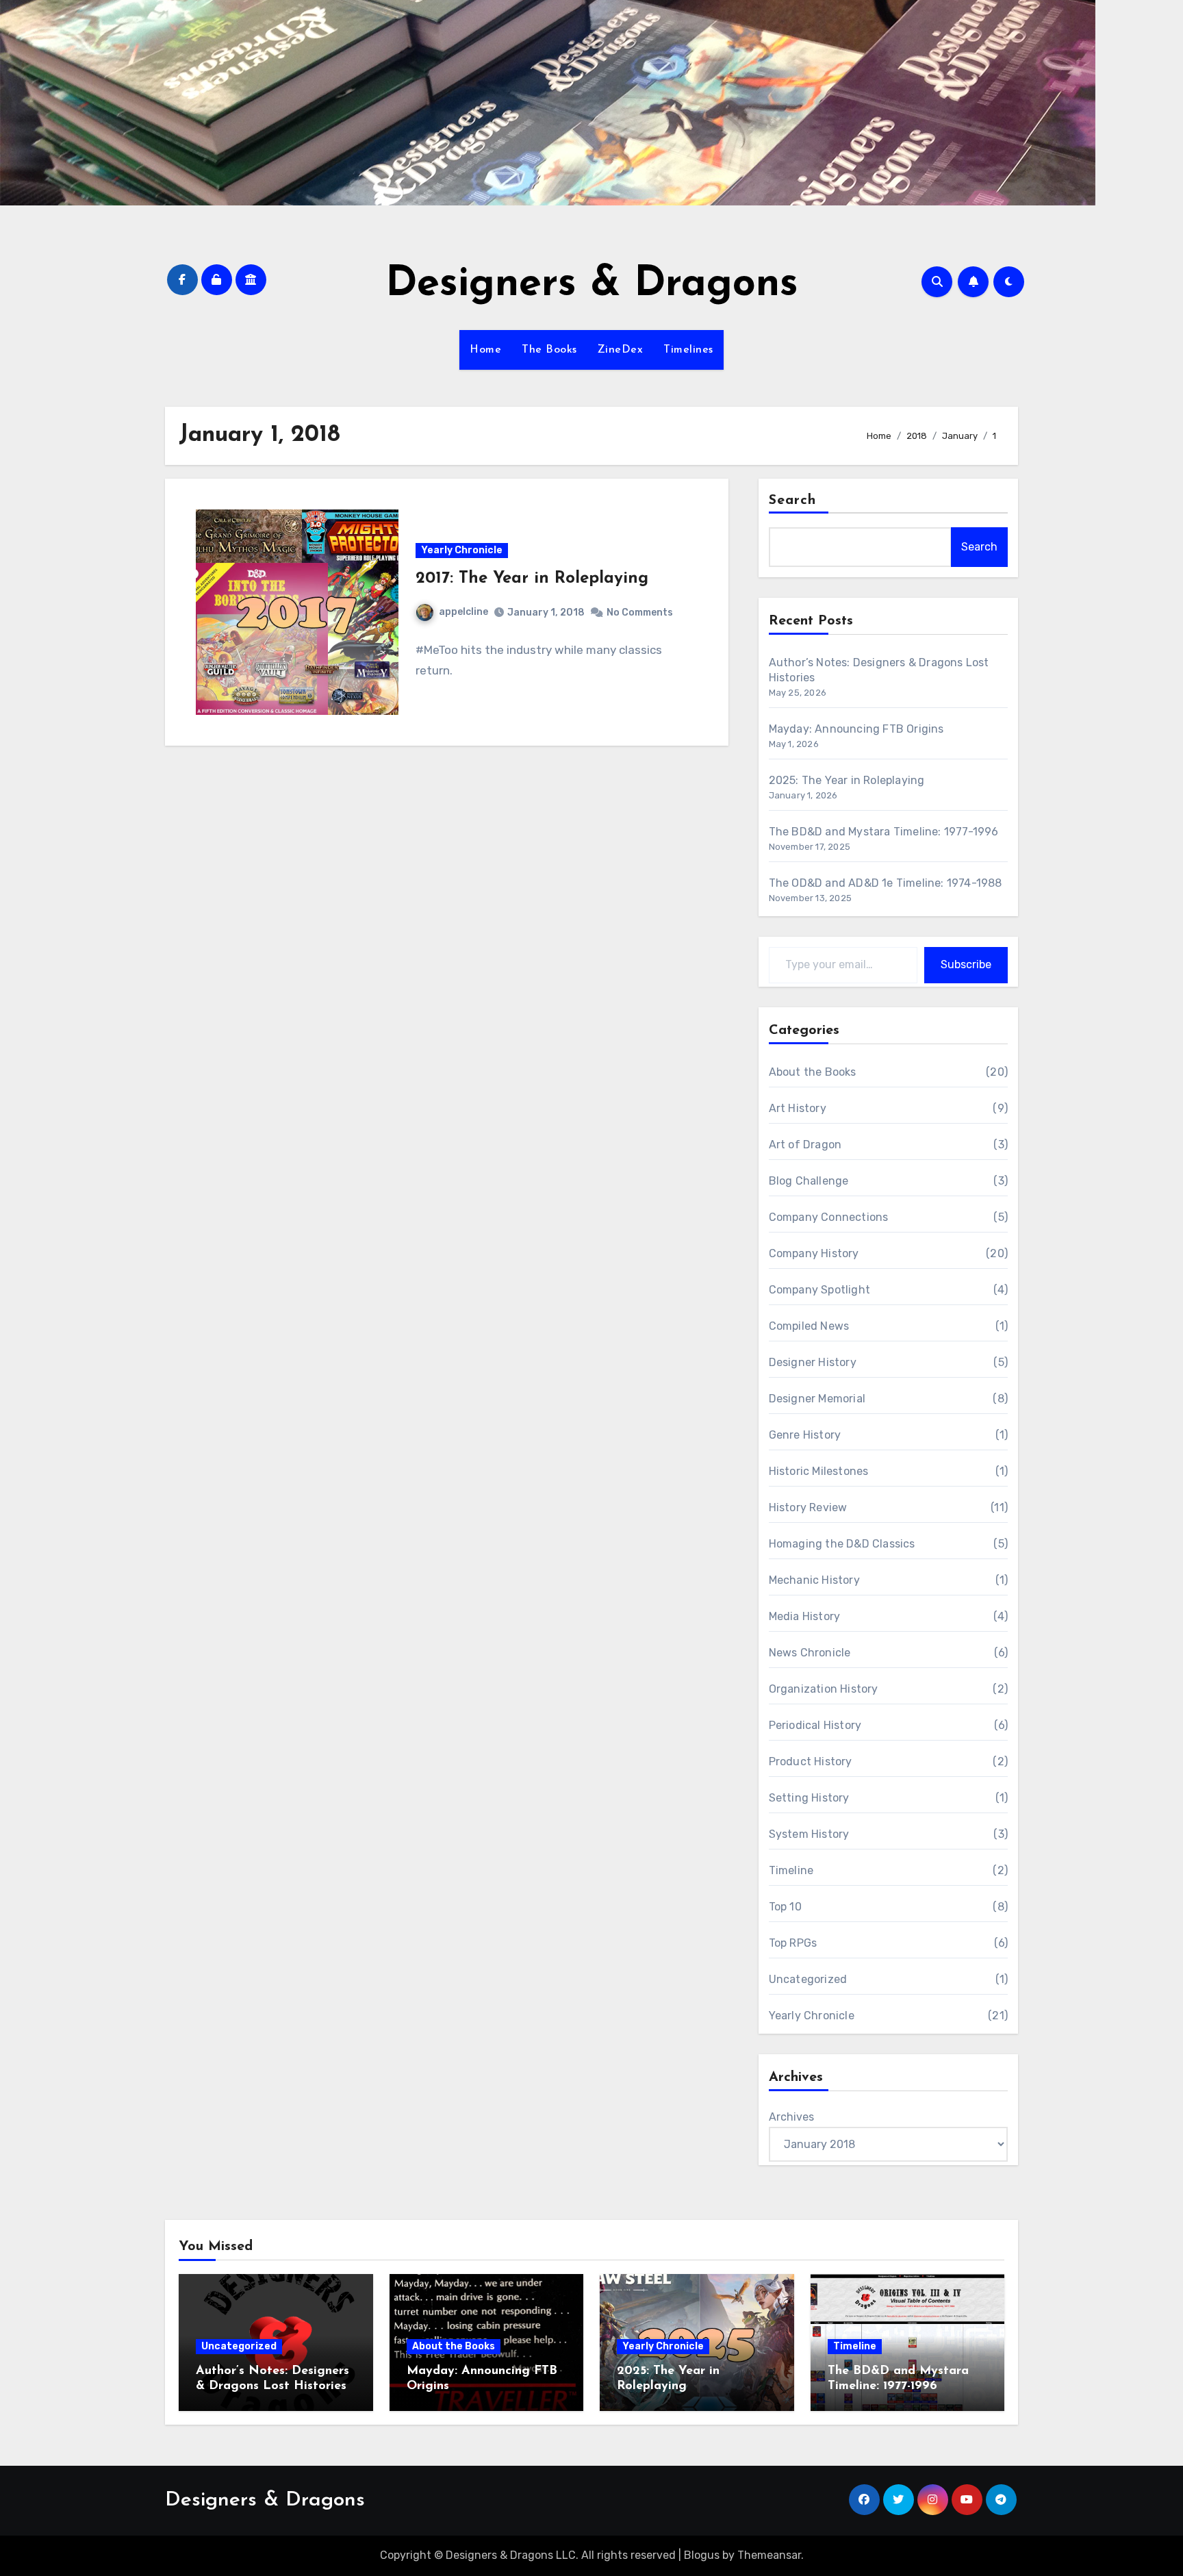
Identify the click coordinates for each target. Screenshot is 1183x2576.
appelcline (463, 612)
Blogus (702, 2555)
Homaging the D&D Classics (842, 1544)
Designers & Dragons (592, 285)
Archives (791, 2117)
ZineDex (621, 350)
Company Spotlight (819, 1290)
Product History (811, 1761)
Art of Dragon (805, 1145)
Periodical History (815, 1725)
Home (485, 350)
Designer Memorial (817, 1399)
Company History (814, 1253)
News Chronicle (810, 1653)
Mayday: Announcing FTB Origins (856, 729)
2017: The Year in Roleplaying (532, 579)
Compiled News (809, 1326)
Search (793, 501)
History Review (808, 1507)
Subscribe (966, 964)
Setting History (809, 1798)
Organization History (824, 1689)
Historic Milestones (819, 1471)
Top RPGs (793, 1943)
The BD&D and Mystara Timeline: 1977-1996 (884, 832)
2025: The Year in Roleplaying (847, 780)
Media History (805, 1616)
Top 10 (785, 1907)
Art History (798, 1108)
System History (809, 1834)
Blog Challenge (809, 1181)
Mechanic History (814, 1580)
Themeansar (769, 2555)
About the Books (813, 1072)
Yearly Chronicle (462, 550)
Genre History (805, 1435)
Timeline (791, 1870)
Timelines (688, 350)
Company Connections (829, 1217)
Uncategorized (808, 1979)
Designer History (813, 1362)
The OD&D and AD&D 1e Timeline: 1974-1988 (886, 883)
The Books (549, 350)
